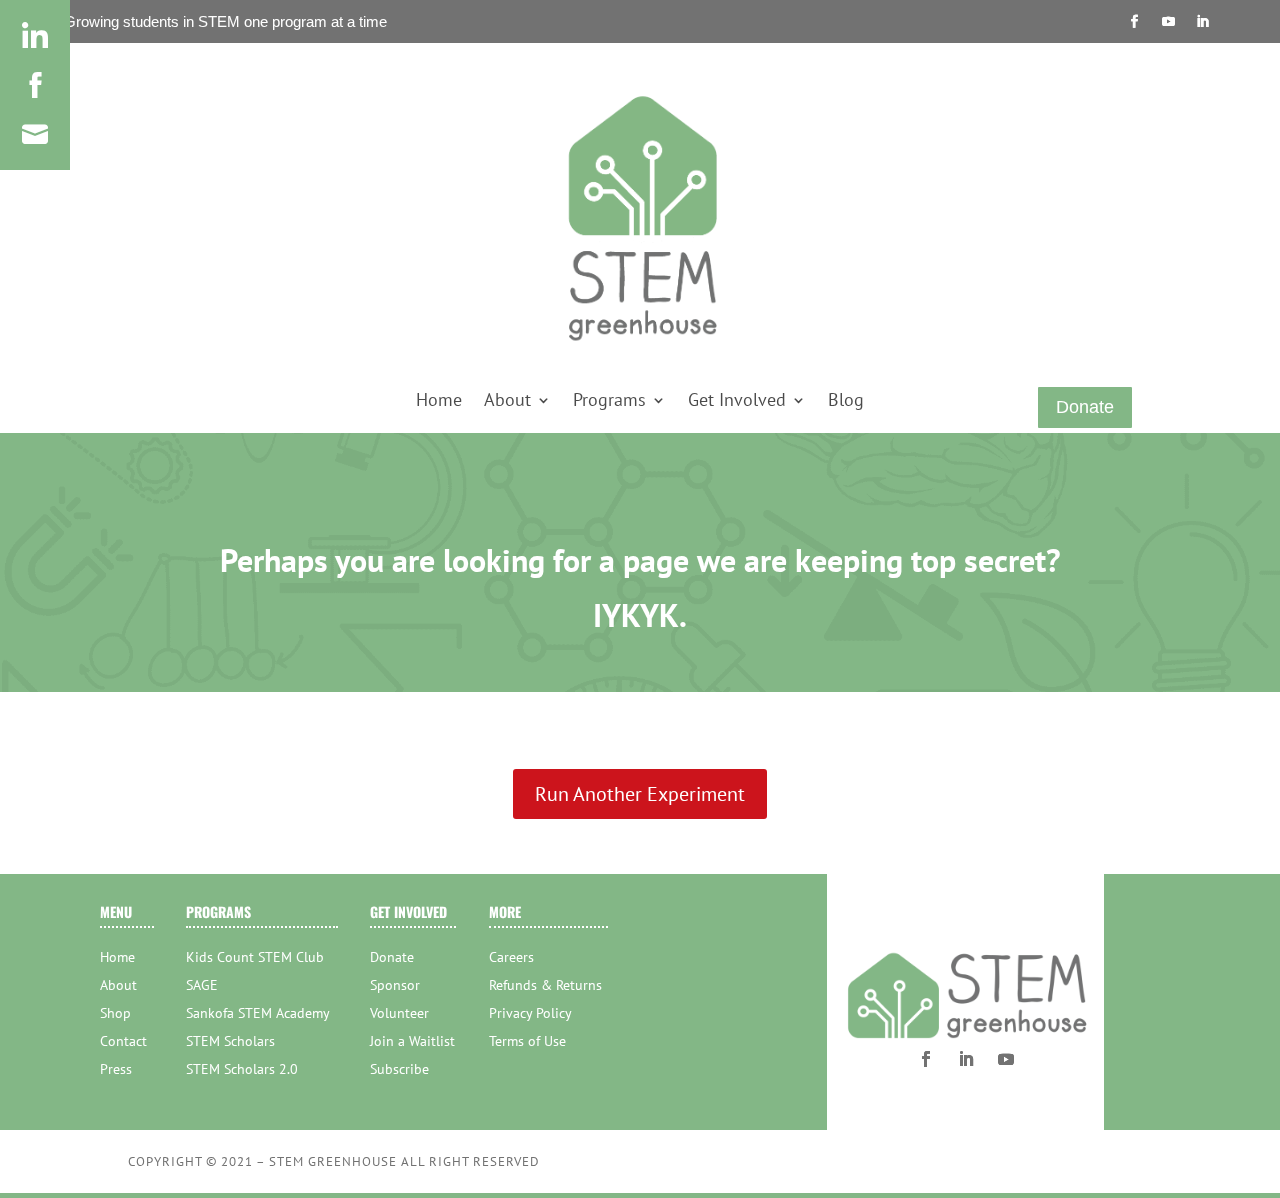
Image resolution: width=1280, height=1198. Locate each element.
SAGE (202, 985)
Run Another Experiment (640, 794)
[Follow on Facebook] (1135, 22)
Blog (846, 402)
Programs (609, 402)
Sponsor (395, 985)
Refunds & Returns (545, 985)
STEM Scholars (230, 1041)
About (507, 402)
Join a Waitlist (412, 1041)
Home (439, 402)
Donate (1085, 407)
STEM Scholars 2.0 (242, 1069)
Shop (115, 1013)
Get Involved (737, 402)
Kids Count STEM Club (255, 957)
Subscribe (399, 1069)
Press (116, 1069)
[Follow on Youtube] (1169, 22)
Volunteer (399, 1013)
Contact (123, 1041)
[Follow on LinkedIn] (1203, 22)
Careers (511, 957)
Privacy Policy (530, 1013)
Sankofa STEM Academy (258, 1013)
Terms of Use (527, 1041)
